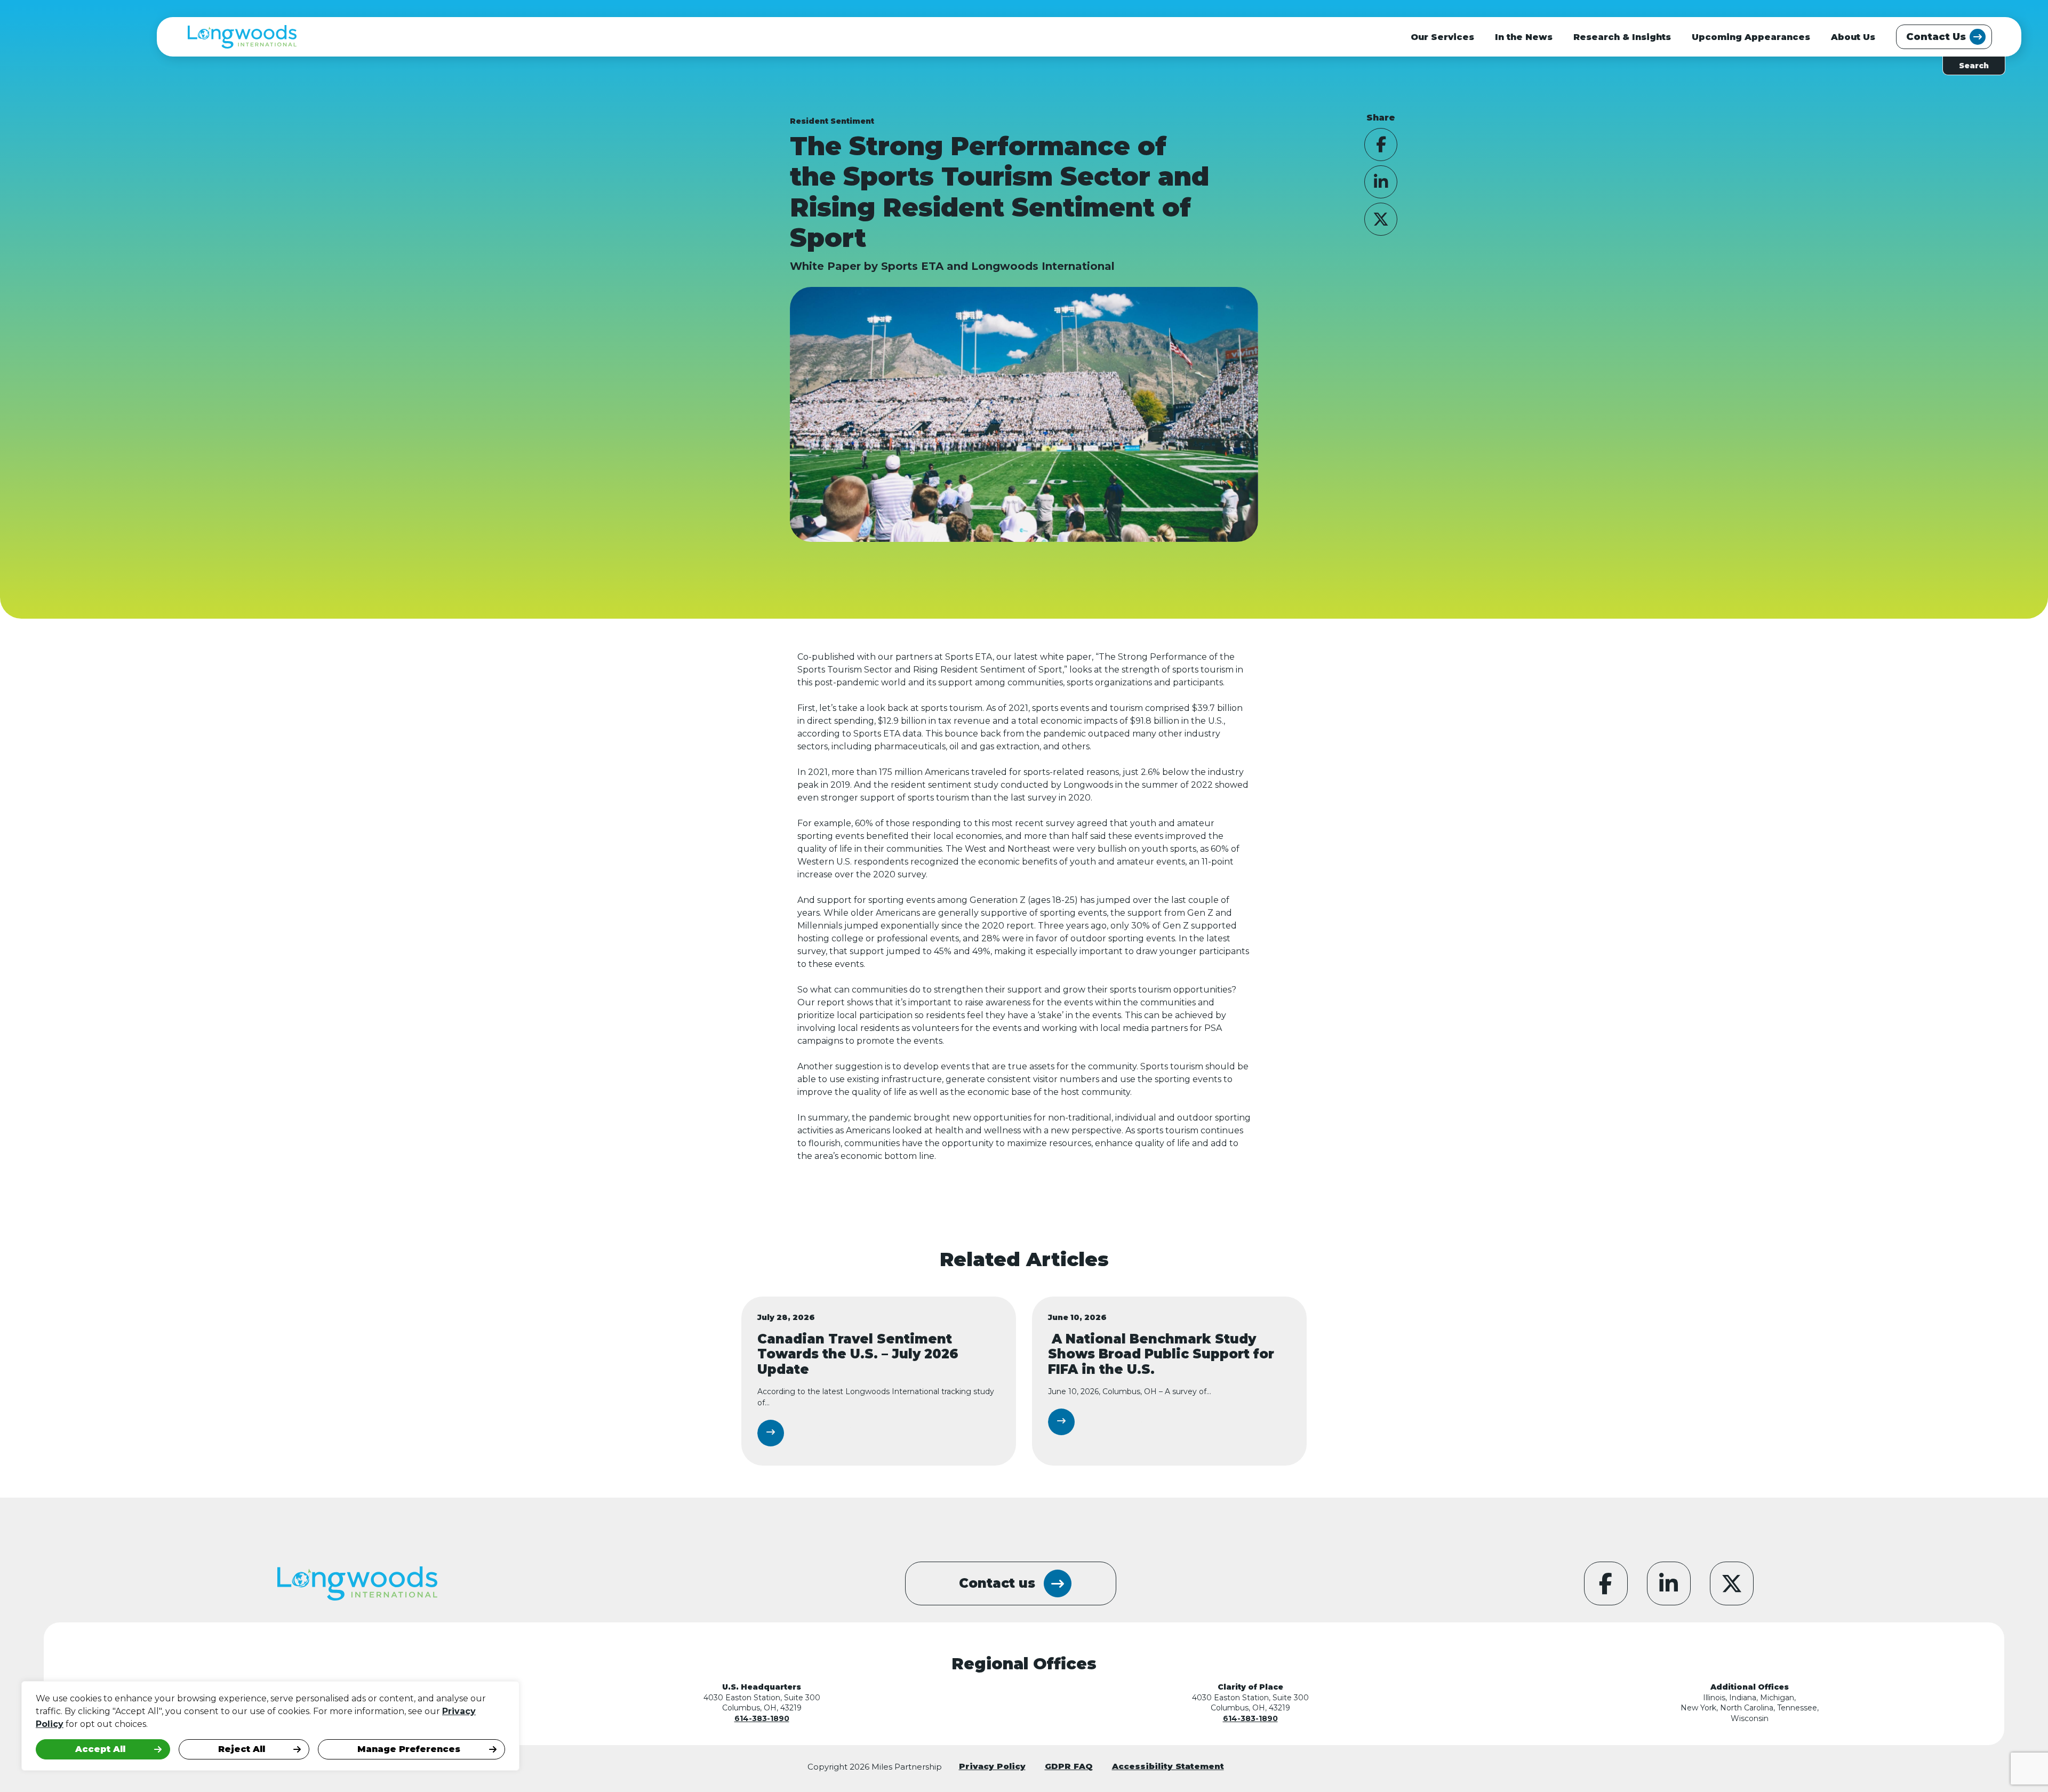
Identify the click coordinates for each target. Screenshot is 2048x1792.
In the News (1524, 37)
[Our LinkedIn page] (1381, 182)
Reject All (242, 1749)
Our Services (1442, 37)
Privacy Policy (992, 1766)
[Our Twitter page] (1381, 219)
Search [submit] (1974, 66)
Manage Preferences (409, 1749)
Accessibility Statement (1168, 1766)
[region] (139, 1726)
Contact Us (1936, 37)
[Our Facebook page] (1381, 145)
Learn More (795, 1433)
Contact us (997, 1583)
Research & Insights (1622, 37)
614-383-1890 (762, 1718)
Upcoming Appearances (1751, 37)
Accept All (100, 1749)
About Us (1853, 37)
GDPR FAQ (1069, 1766)
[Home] (242, 48)
